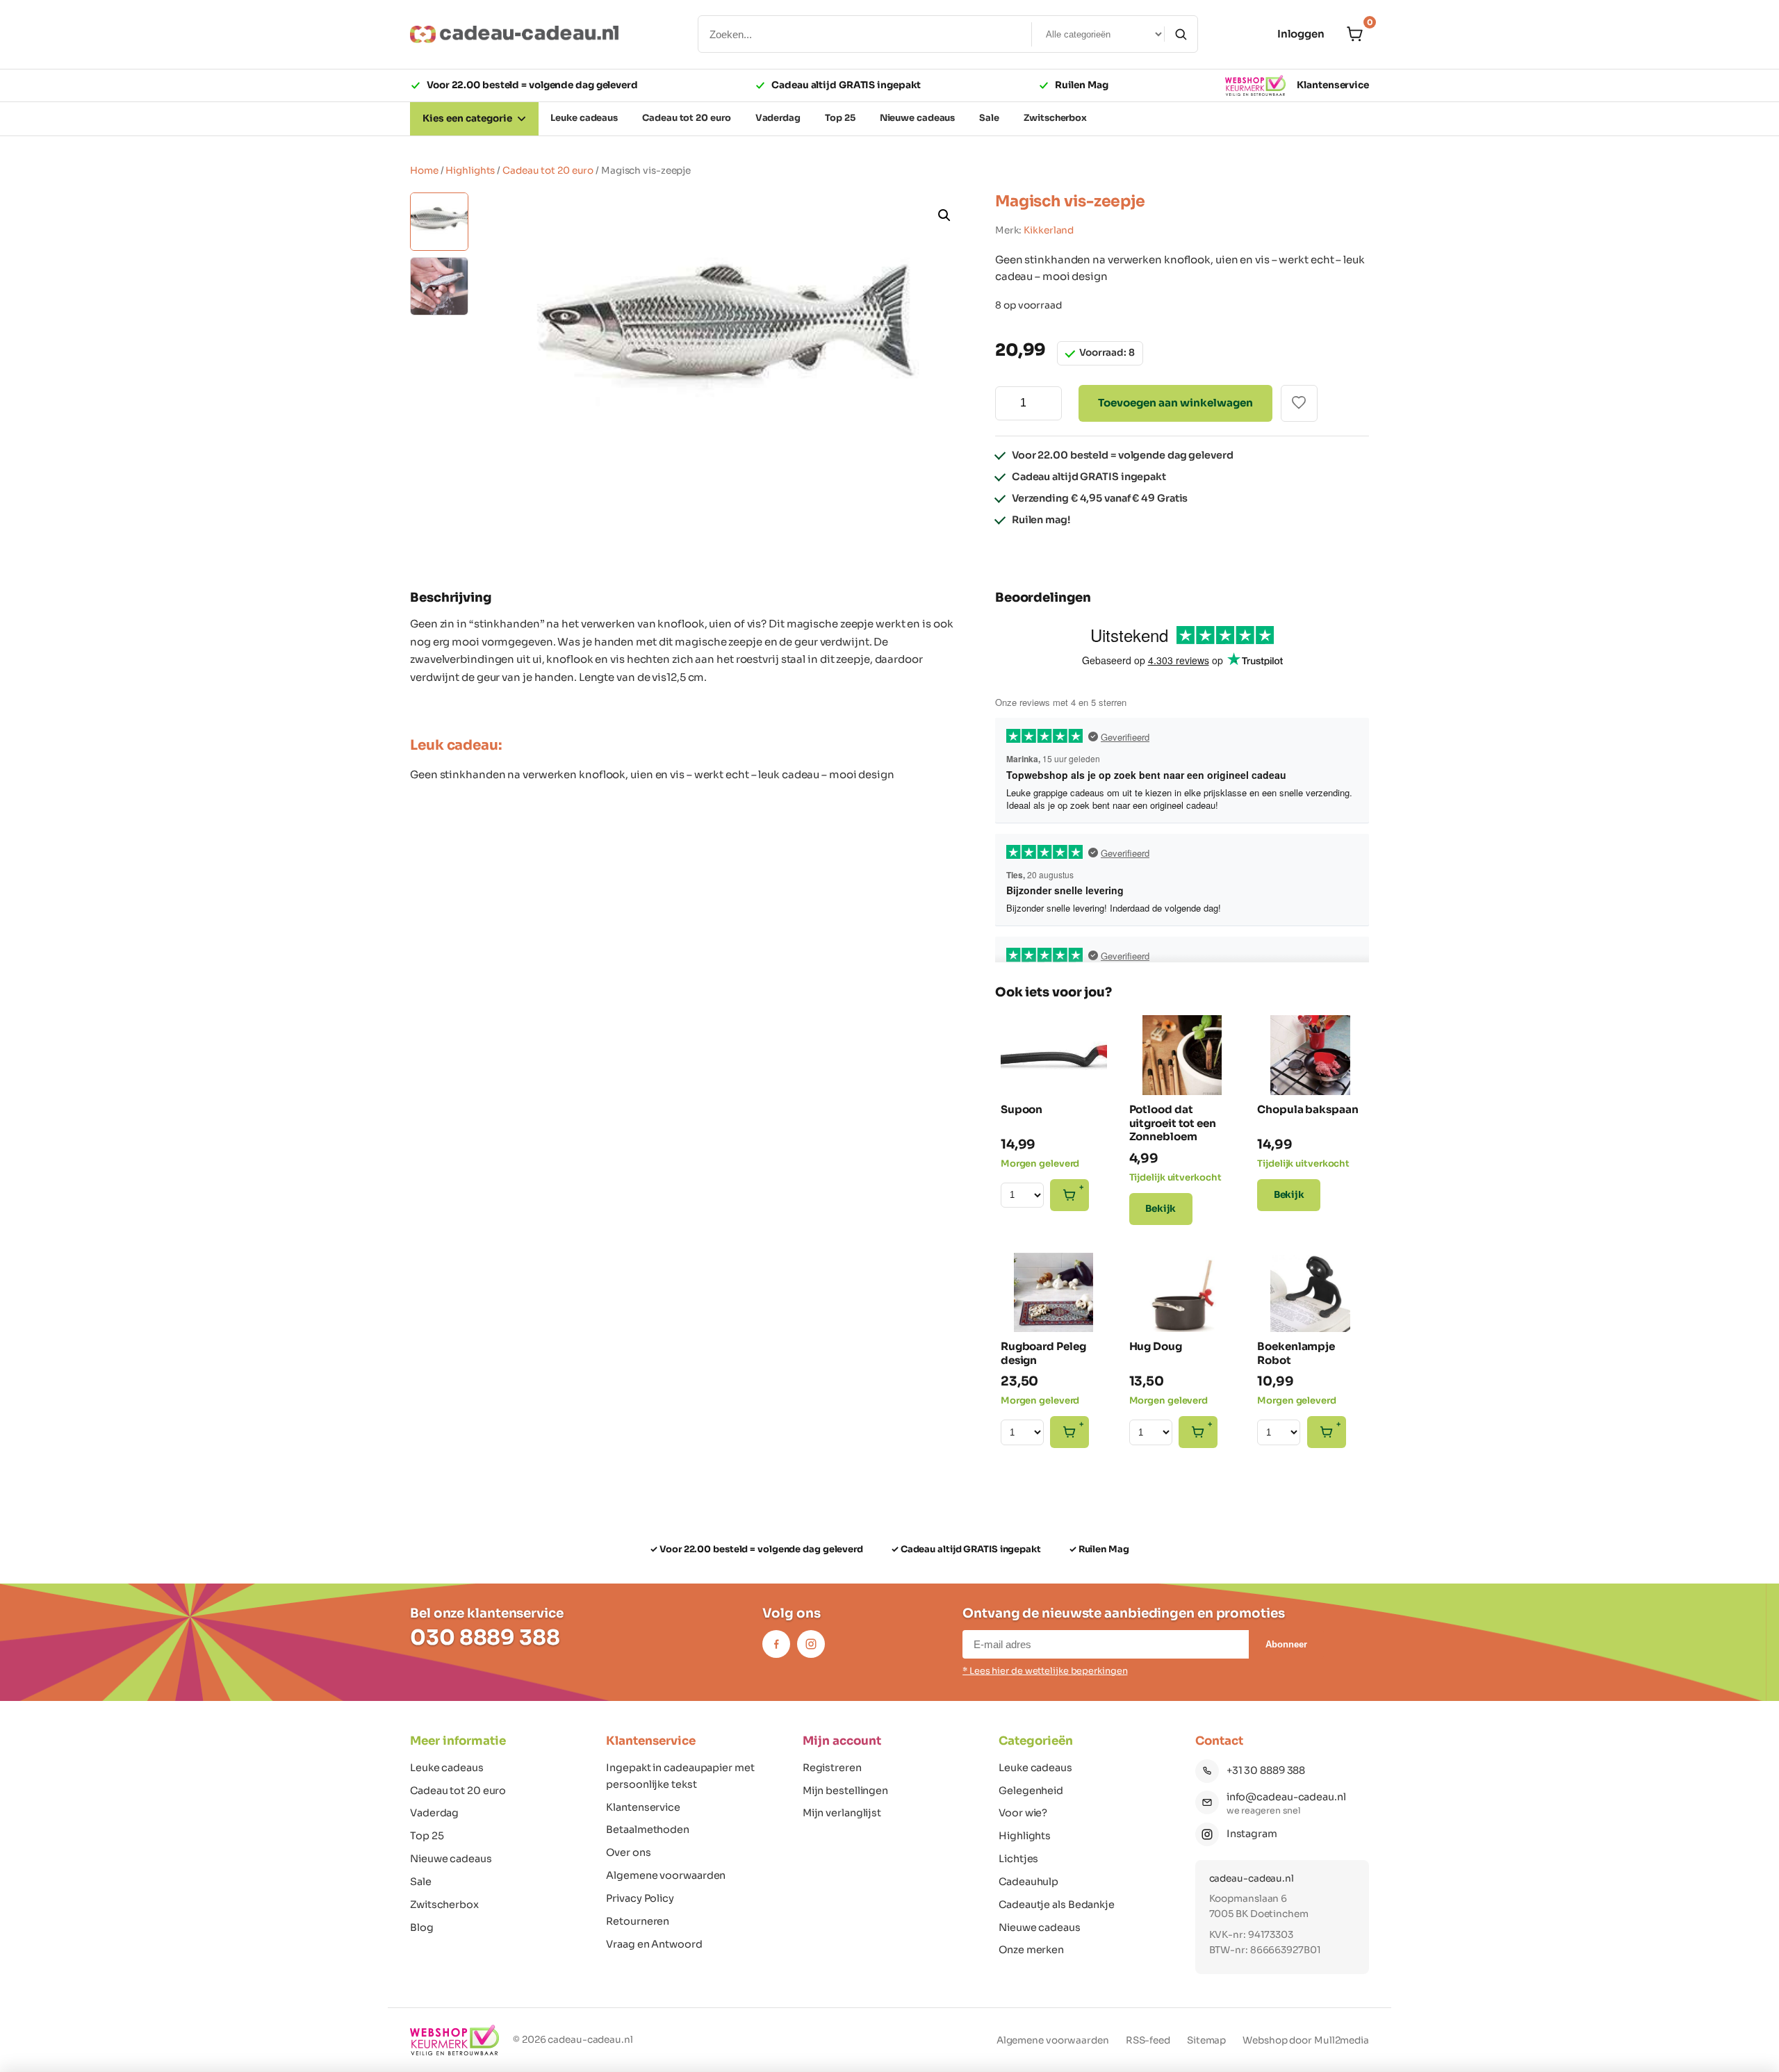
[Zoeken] (1181, 34)
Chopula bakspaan (1307, 1109)
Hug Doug (1156, 1346)
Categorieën (1036, 1741)
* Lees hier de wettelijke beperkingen (1045, 1671)
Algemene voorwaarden (666, 1875)
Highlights (470, 171)
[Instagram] (811, 1644)
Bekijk (1161, 1209)
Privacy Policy (640, 1898)
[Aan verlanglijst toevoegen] (1299, 403)
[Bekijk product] (1022, 1033)
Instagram (1252, 1834)
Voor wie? (1023, 1813)
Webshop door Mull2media (1306, 2040)
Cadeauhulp (1028, 1882)
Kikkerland (1049, 230)
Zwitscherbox (444, 1905)
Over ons (628, 1852)
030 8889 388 (485, 1638)
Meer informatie (458, 1741)
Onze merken (1031, 1950)
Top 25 (427, 1836)
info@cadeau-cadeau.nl (1286, 1797)
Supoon (1022, 1109)
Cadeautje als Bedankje (1057, 1905)
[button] (946, 217)
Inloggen (1301, 34)
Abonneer (1286, 1644)
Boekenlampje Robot (1296, 1353)
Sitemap (1206, 2040)
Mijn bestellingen (845, 1791)
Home (424, 171)
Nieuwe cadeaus (451, 1859)
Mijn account (842, 1741)
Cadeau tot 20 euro (548, 171)
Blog (422, 1927)
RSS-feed (1148, 2040)
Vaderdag (434, 1813)
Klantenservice (1333, 85)
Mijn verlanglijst (842, 1813)
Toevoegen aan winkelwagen (1175, 403)
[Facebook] (776, 1644)
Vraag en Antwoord (654, 1944)
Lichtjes (1018, 1859)
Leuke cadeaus (447, 1768)
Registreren (832, 1768)
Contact (1219, 1741)
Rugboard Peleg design (1043, 1353)
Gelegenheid (1031, 1791)
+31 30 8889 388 (1266, 1770)
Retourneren (638, 1921)
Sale (421, 1882)
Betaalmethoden (648, 1830)
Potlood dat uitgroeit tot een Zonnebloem (1173, 1123)
